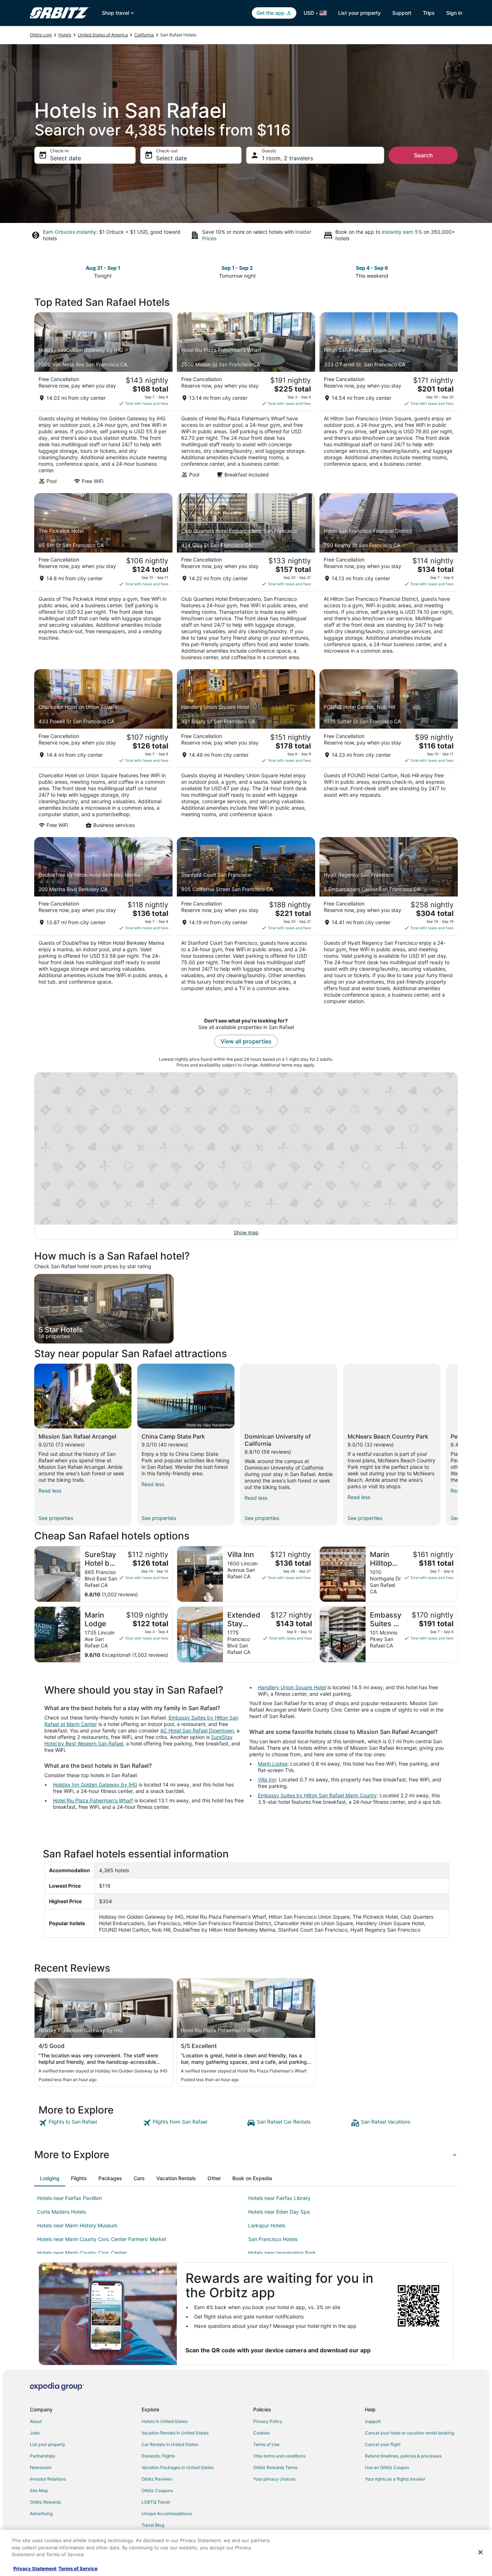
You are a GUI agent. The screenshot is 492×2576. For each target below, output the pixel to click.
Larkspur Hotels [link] (267, 2225)
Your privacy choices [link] (274, 2479)
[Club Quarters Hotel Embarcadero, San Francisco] (246, 579)
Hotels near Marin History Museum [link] (77, 2225)
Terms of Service (78, 2568)
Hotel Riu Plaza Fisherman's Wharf (93, 1800)
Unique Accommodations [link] (167, 2514)
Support (402, 13)
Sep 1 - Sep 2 (237, 268)
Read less (50, 1491)
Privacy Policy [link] (268, 2421)
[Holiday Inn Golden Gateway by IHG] (103, 401)
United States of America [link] (103, 35)
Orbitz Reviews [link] (157, 2479)
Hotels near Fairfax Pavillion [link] (70, 2198)
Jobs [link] (35, 2433)
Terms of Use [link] (266, 2444)
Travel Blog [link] (153, 2525)
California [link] (144, 35)
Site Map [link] (39, 2490)
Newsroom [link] (41, 2467)
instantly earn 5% (402, 232)
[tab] (50, 2178)
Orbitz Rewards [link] (45, 2502)
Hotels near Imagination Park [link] (282, 2253)
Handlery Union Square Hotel (292, 1687)
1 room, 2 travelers (287, 158)
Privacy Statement (35, 2568)
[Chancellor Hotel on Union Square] (103, 751)
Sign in (454, 13)
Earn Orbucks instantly (70, 232)
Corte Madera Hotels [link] (61, 2212)
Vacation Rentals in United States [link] (175, 2433)
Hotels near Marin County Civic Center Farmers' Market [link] (102, 2239)
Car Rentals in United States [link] (170, 2444)
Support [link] (373, 2421)
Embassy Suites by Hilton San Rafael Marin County (317, 1795)
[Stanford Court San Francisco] (246, 923)
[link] (90, 2123)
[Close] (480, 2552)
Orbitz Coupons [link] (157, 2490)
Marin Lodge (273, 1764)
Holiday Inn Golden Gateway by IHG (95, 1785)
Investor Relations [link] (48, 2479)
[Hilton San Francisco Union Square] (389, 401)
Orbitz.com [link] (41, 35)
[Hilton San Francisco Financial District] (389, 579)
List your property (359, 13)
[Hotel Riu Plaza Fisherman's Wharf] (246, 401)
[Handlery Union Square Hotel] (246, 751)
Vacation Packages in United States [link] (178, 2467)
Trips (429, 13)
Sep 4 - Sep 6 (372, 268)
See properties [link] (56, 1518)
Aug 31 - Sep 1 (103, 268)
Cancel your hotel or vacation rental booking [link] (410, 2433)
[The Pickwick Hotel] (103, 579)
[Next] (458, 1445)
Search (423, 155)
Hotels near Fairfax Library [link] (279, 2198)
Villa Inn (267, 1779)
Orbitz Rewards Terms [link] (275, 2467)
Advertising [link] (41, 2514)
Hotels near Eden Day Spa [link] (279, 2212)
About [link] (36, 2421)
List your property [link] (48, 2444)
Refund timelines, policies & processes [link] (403, 2456)
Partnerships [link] (43, 2456)
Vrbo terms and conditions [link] (279, 2456)
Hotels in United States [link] (165, 2421)
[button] (246, 2155)
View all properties (246, 1041)
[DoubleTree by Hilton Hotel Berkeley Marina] (103, 923)
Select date (66, 158)
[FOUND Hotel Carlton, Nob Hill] (389, 751)
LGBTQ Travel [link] (156, 2502)
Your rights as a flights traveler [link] (395, 2479)
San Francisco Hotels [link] (273, 2239)
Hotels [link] (65, 35)
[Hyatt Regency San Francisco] (389, 923)
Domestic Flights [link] (158, 2456)
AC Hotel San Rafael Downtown (197, 1730)
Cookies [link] (261, 2433)
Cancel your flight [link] (383, 2444)
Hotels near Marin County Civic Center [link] (82, 2253)
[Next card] (453, 271)
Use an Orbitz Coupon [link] (387, 2467)
